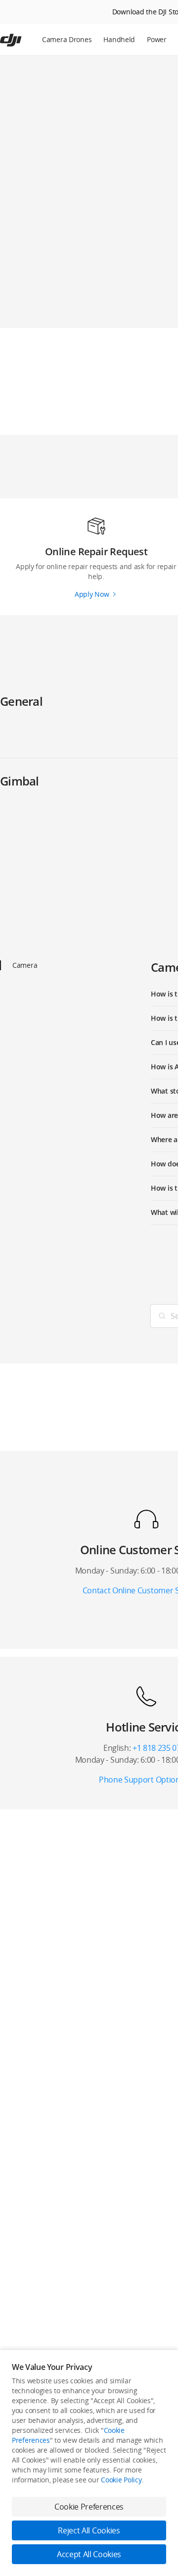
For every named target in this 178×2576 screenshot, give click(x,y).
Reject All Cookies (89, 2530)
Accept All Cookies (89, 2554)
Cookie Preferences (89, 2507)
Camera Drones (67, 39)
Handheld (119, 39)
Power (157, 39)
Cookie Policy (121, 2480)
